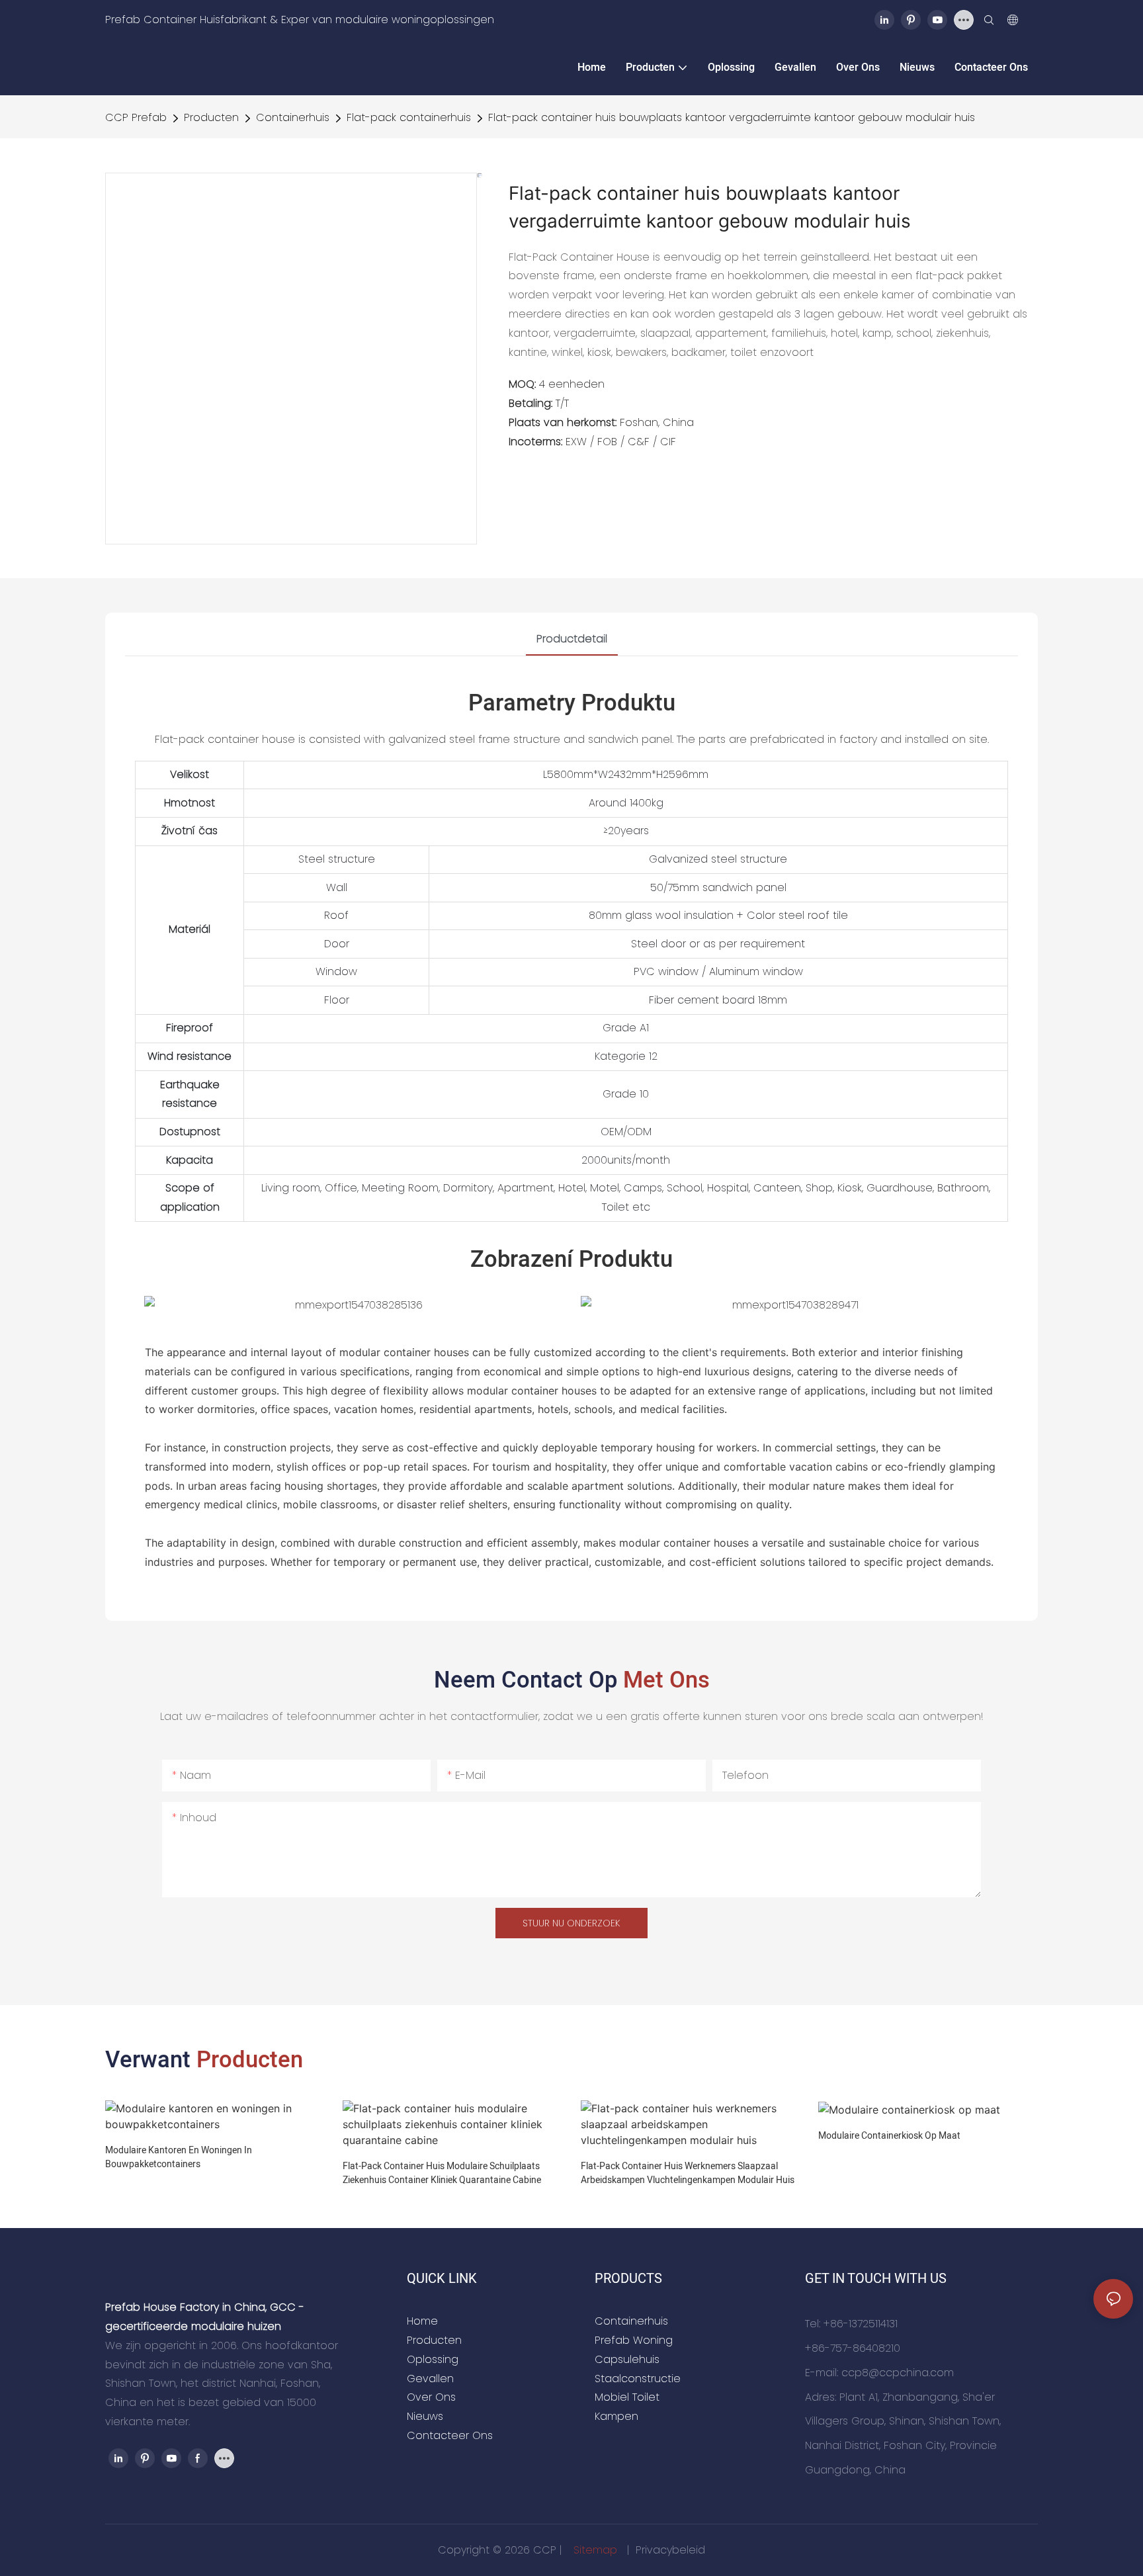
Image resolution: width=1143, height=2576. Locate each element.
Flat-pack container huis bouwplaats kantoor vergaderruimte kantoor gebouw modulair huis (732, 117)
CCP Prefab (136, 117)
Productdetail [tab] (572, 639)
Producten (211, 117)
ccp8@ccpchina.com (898, 2373)
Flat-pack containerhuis (409, 117)
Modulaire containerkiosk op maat (889, 2136)
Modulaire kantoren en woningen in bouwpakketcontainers (179, 2157)
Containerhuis (293, 117)
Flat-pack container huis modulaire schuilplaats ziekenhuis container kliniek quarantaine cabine (442, 2173)
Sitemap (595, 2550)
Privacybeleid (670, 2550)
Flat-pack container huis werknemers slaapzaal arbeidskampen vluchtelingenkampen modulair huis (688, 2173)
